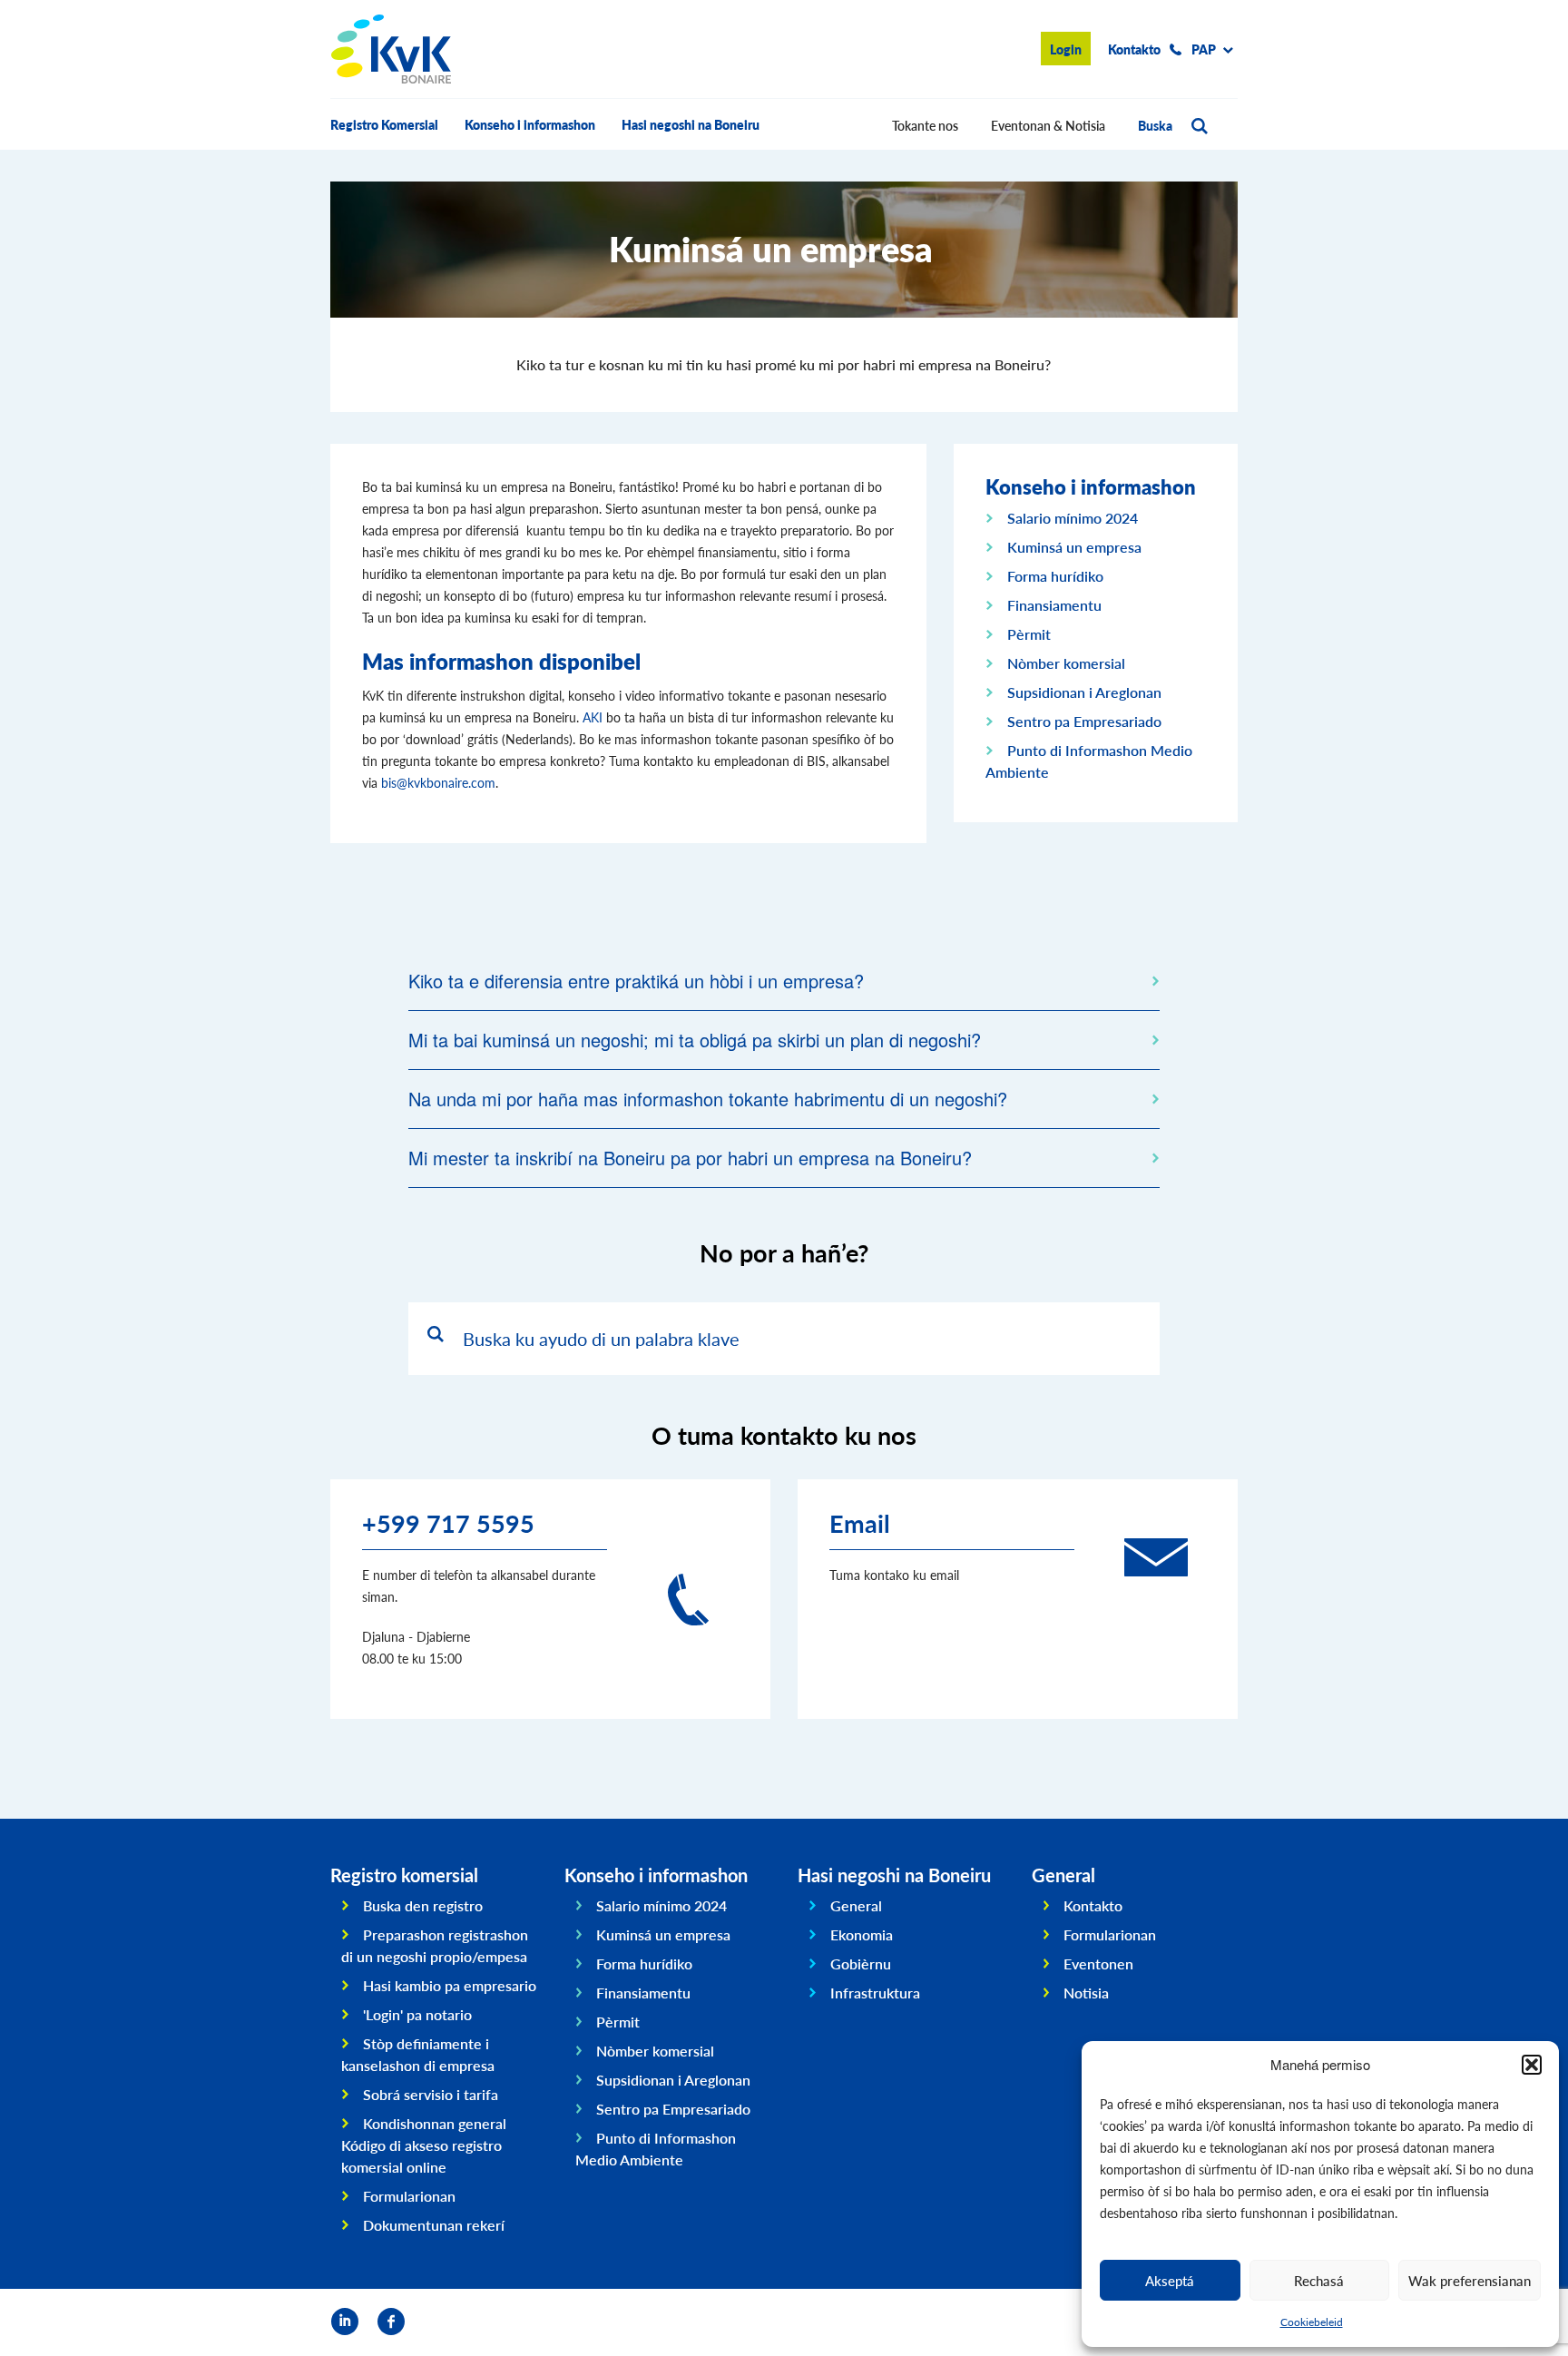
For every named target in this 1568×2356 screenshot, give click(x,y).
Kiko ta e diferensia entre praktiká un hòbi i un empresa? (636, 981)
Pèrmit (1029, 634)
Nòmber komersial (1066, 663)
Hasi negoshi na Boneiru (691, 124)
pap (1204, 49)
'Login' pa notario (417, 2014)
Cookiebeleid (1312, 2322)
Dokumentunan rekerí (434, 2225)
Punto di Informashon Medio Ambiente (656, 2149)
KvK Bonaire (391, 49)
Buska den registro (423, 1905)
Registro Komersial (384, 124)
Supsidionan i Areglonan (1084, 692)
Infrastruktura (875, 1993)
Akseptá (1170, 2280)
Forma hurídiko (1055, 576)
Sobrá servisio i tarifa (431, 2094)
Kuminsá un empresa (1074, 547)
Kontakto (1134, 49)
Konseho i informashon (530, 124)
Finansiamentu (1054, 605)
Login (1066, 49)
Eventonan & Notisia (1048, 125)
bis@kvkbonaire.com (438, 782)
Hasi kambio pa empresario (450, 1985)
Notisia (1086, 1993)
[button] (1532, 2065)
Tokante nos (925, 125)
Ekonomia (862, 1934)
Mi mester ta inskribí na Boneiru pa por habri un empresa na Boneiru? (690, 1158)
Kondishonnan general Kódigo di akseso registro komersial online (424, 2145)
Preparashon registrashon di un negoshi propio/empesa (435, 1945)
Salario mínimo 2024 (1073, 518)
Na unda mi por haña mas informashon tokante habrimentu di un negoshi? (708, 1099)
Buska (1155, 125)
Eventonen (1098, 1963)
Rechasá (1319, 2280)
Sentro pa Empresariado (1084, 721)
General (856, 1905)
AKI (593, 717)
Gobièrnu (861, 1963)
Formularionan (409, 2196)
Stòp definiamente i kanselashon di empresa (418, 2054)
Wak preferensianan (1470, 2280)
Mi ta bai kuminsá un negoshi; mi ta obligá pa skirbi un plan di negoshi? (695, 1040)
